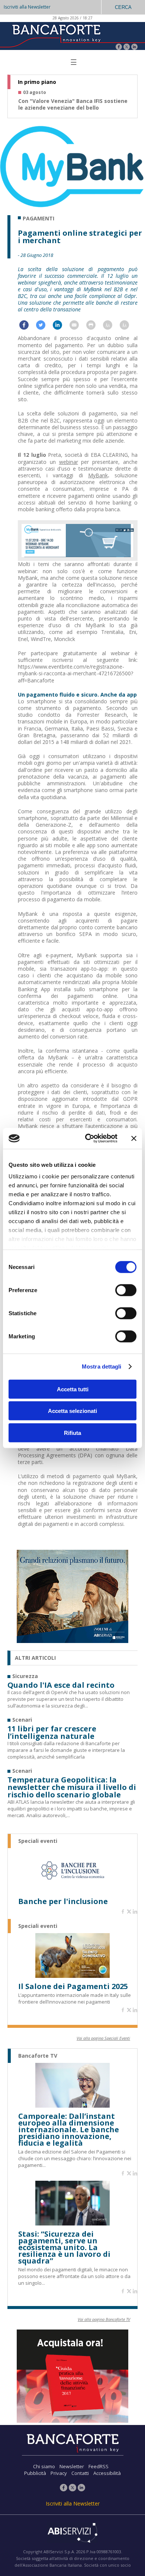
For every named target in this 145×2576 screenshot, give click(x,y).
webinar (69, 462)
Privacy (59, 2473)
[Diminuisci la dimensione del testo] (128, 327)
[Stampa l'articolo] (95, 327)
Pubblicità (35, 2473)
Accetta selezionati (72, 1411)
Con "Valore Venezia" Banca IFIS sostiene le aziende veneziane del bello (73, 104)
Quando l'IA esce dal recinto (61, 1685)
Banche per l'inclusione (63, 1901)
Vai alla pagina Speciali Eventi (103, 2038)
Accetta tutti (73, 1389)
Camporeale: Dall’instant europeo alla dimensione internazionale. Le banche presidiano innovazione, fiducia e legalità (69, 2130)
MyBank (98, 475)
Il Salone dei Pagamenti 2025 (73, 1986)
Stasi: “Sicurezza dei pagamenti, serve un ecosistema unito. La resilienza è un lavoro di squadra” (64, 2247)
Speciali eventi (38, 1841)
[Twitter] (127, 48)
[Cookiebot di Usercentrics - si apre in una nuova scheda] (88, 1138)
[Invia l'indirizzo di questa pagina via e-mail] (78, 327)
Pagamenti (38, 219)
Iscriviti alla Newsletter (27, 7)
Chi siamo (44, 2466)
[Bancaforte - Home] (56, 35)
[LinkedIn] (134, 48)
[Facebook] (119, 48)
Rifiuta (72, 1432)
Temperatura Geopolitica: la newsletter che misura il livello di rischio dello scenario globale (72, 1787)
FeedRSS (99, 2466)
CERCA (123, 7)
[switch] (126, 1290)
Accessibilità (107, 2473)
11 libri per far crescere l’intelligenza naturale (52, 1732)
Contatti (80, 2473)
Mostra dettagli (102, 1366)
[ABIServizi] (72, 2533)
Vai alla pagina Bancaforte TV (104, 2319)
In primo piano (37, 82)
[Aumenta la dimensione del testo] (111, 327)
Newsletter (72, 2466)
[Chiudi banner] (134, 1138)
